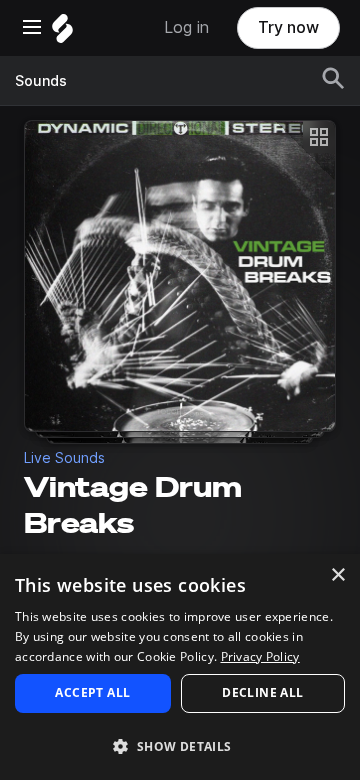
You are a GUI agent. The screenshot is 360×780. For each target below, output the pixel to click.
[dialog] (180, 667)
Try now (288, 27)
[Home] (62, 33)
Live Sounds (64, 458)
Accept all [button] (92, 692)
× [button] (337, 575)
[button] (180, 745)
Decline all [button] (262, 692)
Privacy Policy (260, 656)
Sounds (41, 81)
